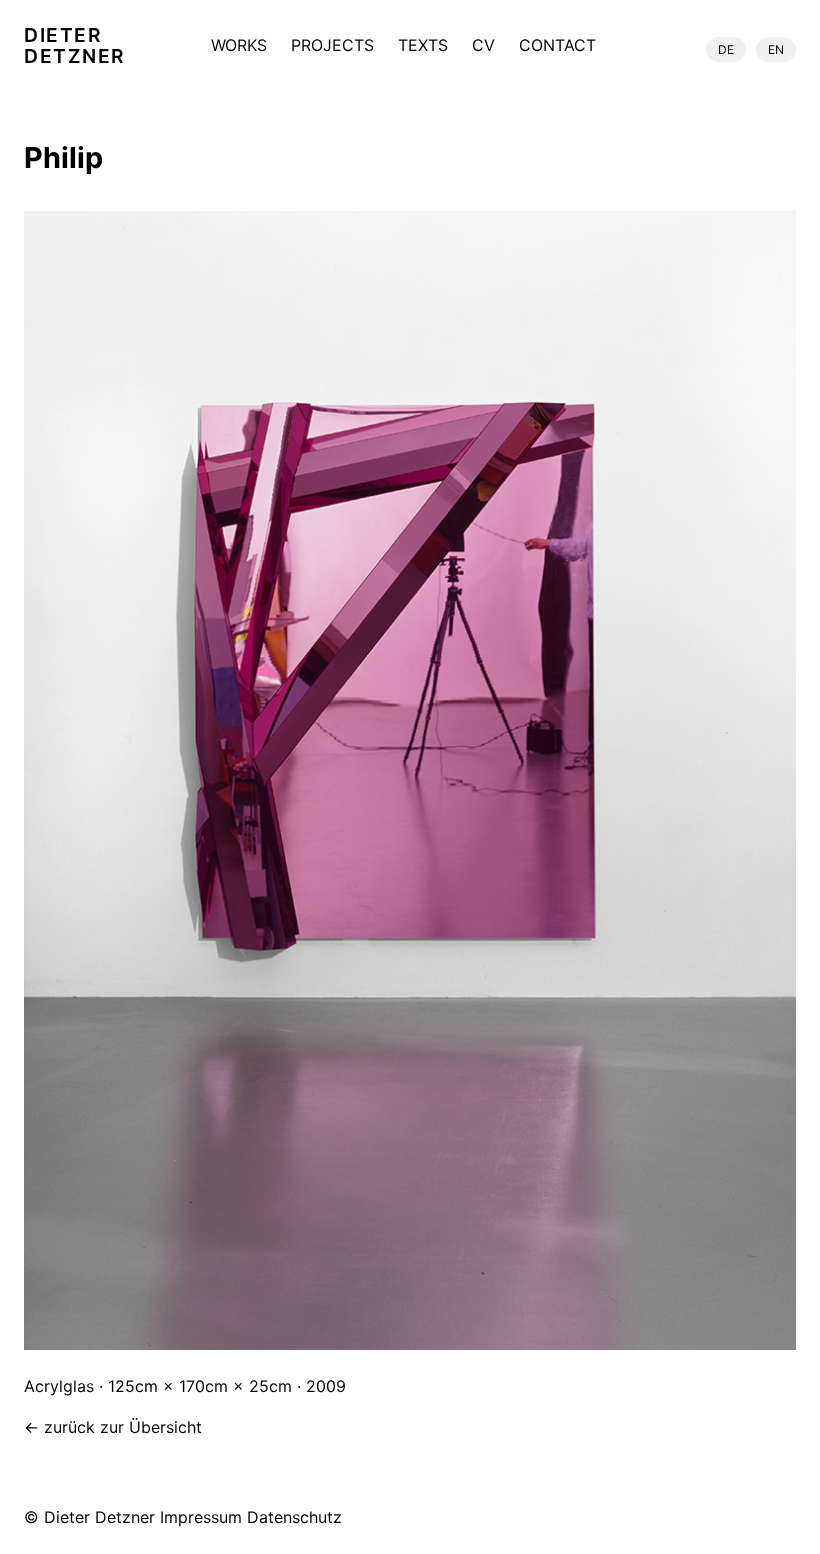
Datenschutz (294, 1517)
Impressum (201, 1517)
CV (483, 46)
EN (776, 49)
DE (726, 49)
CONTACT (557, 46)
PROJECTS (332, 46)
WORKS (239, 46)
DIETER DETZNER (74, 46)
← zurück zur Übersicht (113, 1427)
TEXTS (423, 46)
